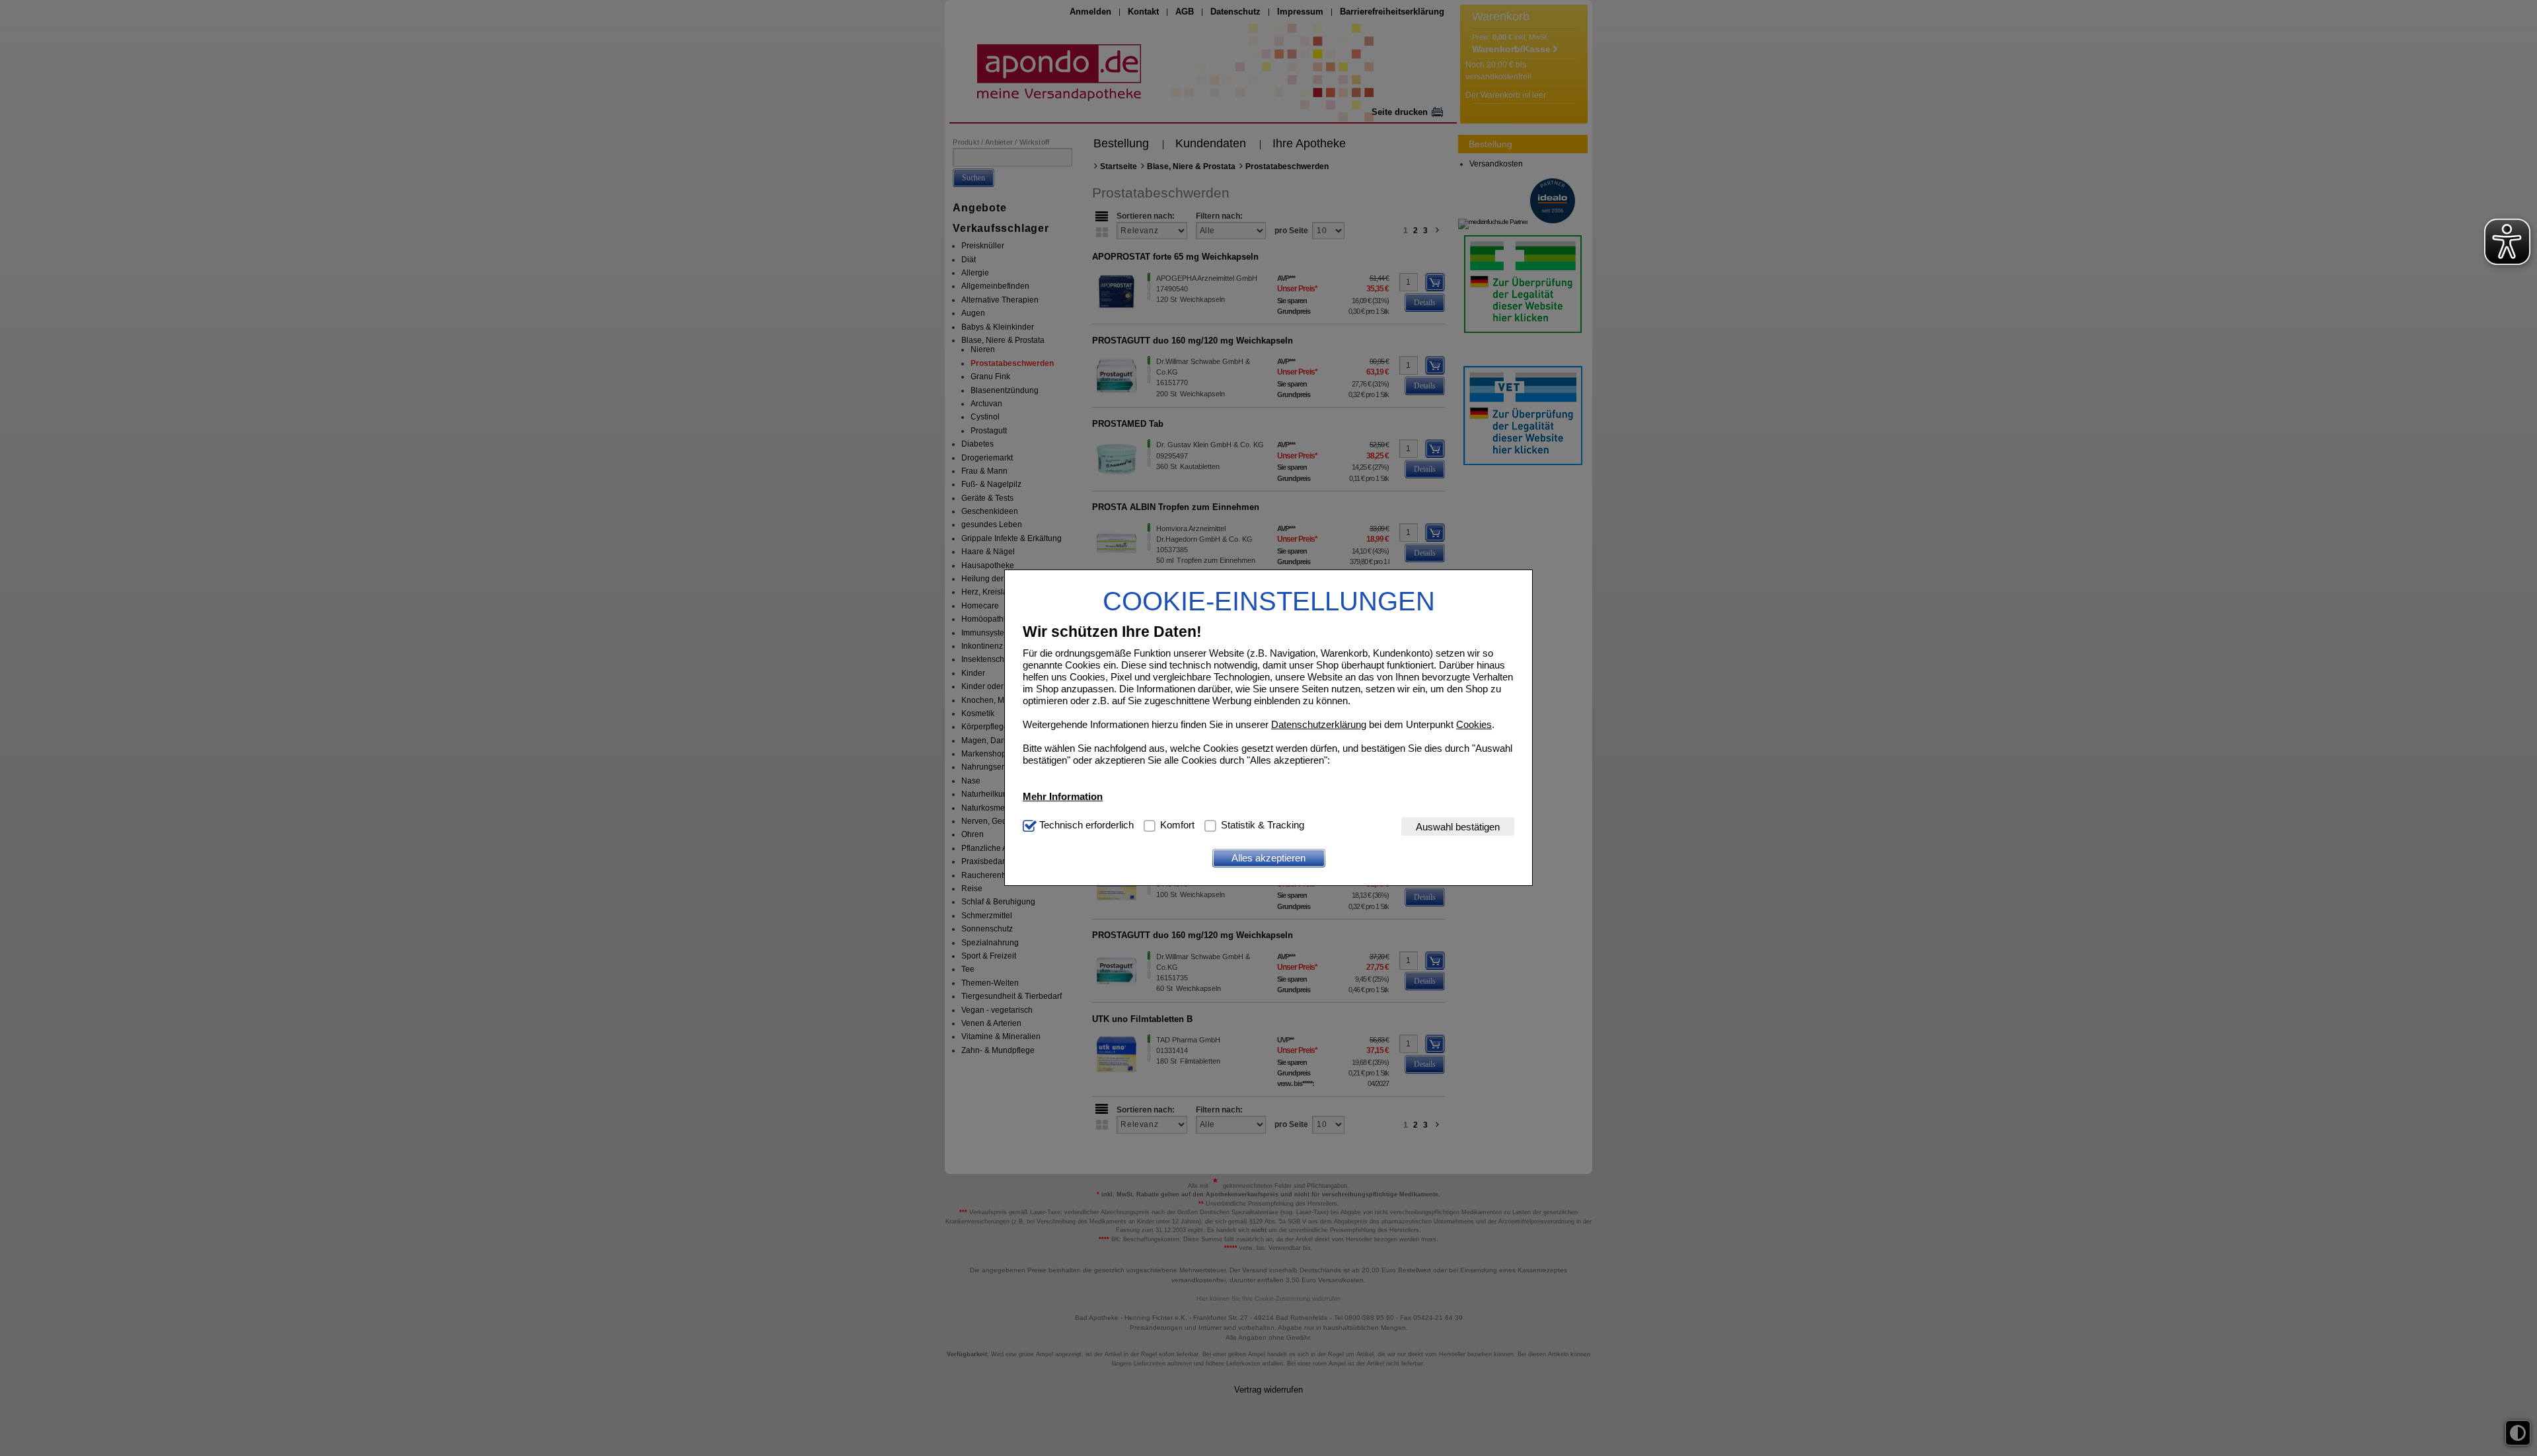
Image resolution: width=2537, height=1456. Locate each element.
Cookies (1474, 724)
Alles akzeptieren (1268, 858)
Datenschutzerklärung (1319, 724)
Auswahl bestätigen (1458, 827)
